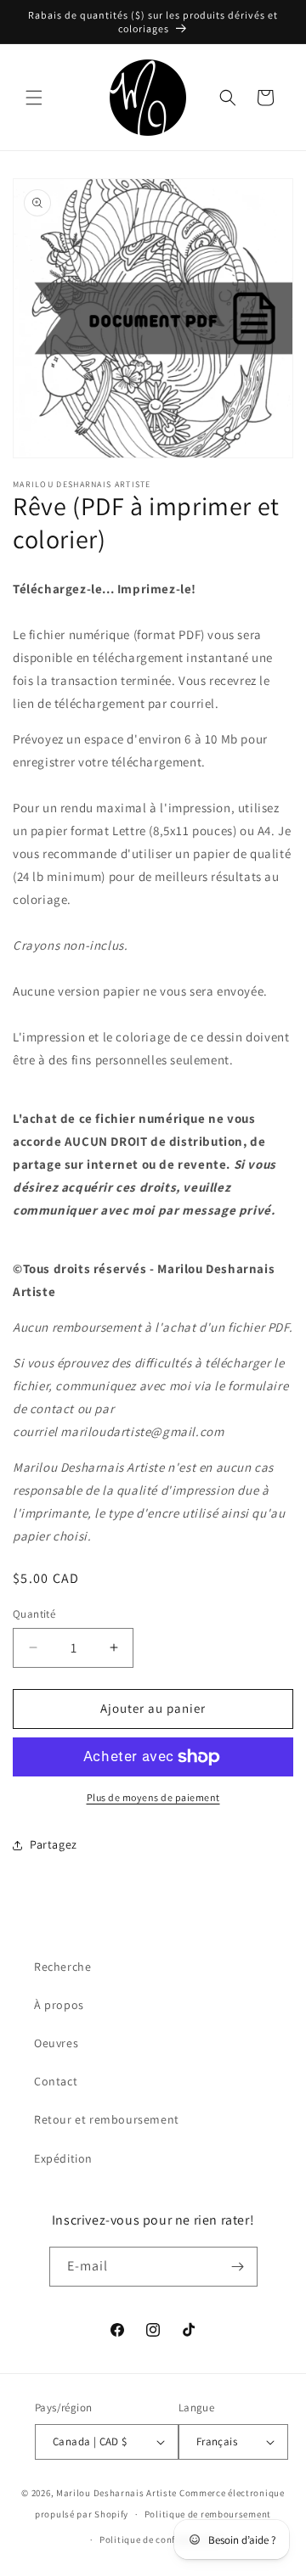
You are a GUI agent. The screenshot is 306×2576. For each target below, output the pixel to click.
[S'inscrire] (238, 2267)
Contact (56, 2081)
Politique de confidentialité (161, 2540)
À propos (59, 2005)
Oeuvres (56, 2043)
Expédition (63, 2158)
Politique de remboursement (208, 2514)
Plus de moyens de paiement (153, 1797)
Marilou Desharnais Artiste (116, 2493)
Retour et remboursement (107, 2119)
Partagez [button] (54, 1844)
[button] (34, 98)
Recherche (62, 1967)
